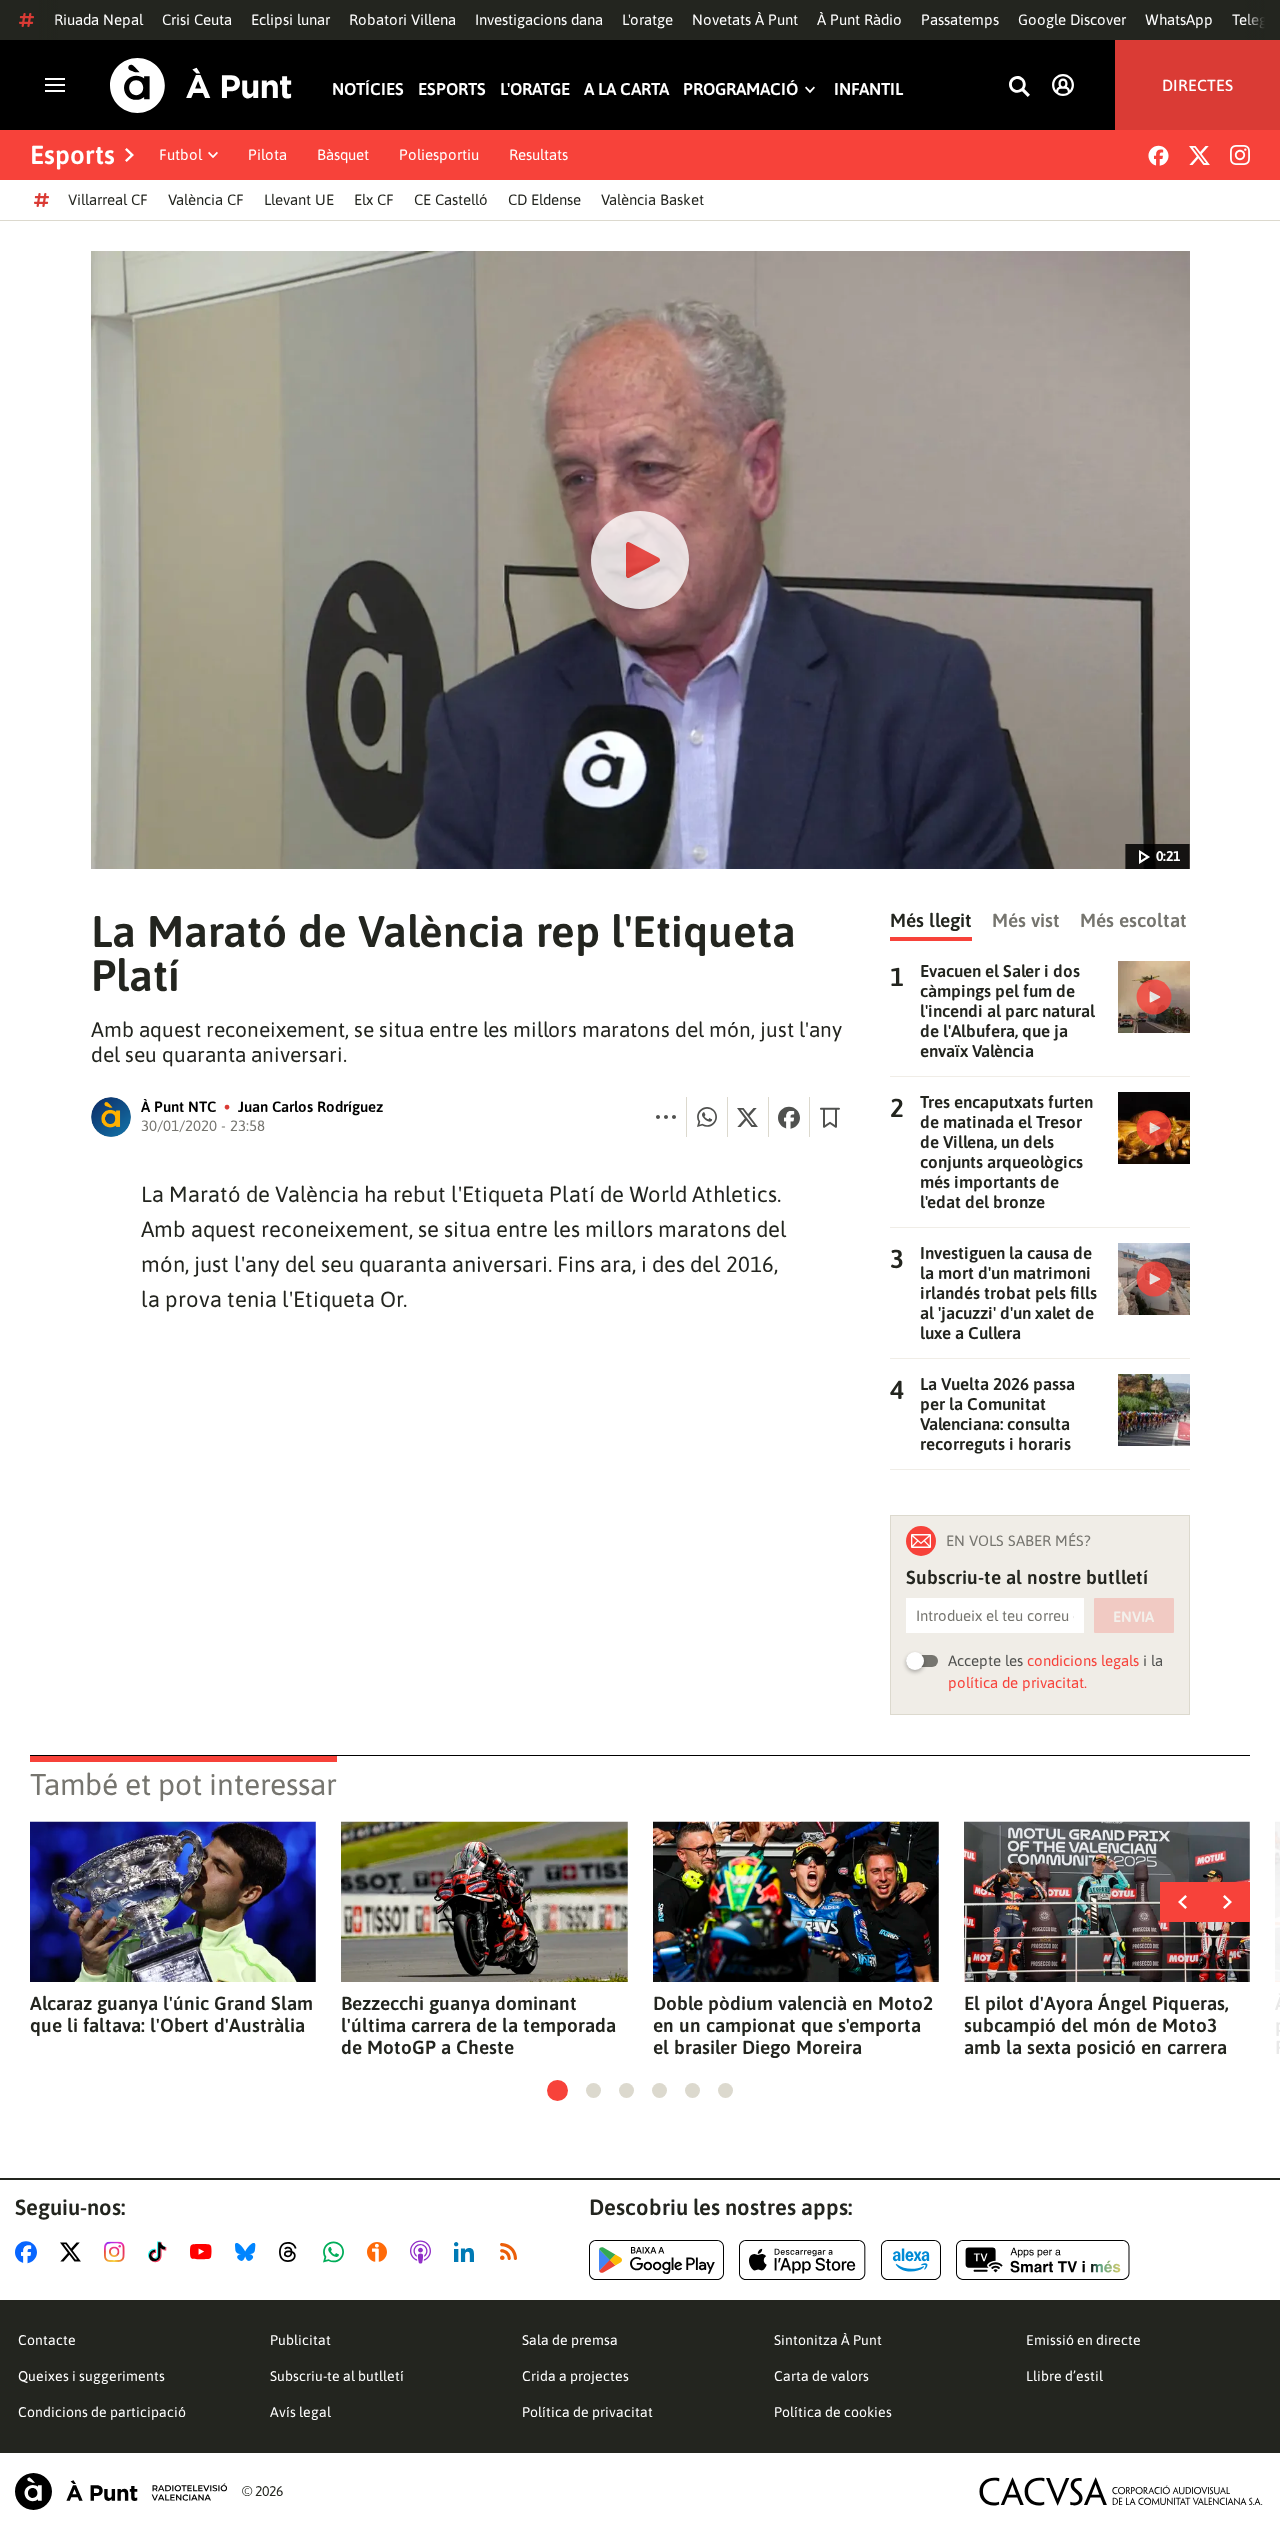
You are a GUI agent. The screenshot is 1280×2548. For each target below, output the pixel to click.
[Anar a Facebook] (30, 2252)
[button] (557, 2090)
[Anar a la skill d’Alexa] (911, 2260)
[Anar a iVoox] (381, 2252)
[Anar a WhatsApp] (337, 2252)
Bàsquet (343, 154)
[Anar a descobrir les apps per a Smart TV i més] (1043, 2260)
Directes (1197, 85)
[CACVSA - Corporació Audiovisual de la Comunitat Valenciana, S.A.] (1121, 2491)
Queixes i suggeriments (91, 2376)
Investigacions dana (539, 19)
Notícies (368, 89)
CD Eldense (544, 199)
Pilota (267, 154)
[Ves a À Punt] (201, 85)
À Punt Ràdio (859, 19)
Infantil (868, 89)
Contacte (47, 2340)
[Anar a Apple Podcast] (424, 2252)
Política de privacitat (587, 2412)
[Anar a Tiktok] (161, 2252)
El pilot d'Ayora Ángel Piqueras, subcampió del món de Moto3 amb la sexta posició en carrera (1096, 2025)
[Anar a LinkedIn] (468, 2252)
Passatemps (960, 19)
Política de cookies (833, 2412)
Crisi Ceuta (197, 19)
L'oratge (647, 19)
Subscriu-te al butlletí (337, 2376)
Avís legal (300, 2412)
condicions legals (1083, 1660)
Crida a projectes (575, 2376)
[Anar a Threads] (293, 2252)
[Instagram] (1240, 155)
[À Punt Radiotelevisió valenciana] (121, 2491)
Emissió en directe (1083, 2340)
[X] (1199, 155)
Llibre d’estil (1064, 2376)
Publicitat (300, 2340)
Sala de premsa (570, 2340)
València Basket (652, 199)
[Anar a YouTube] (205, 2252)
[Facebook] (1158, 155)
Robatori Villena (402, 19)
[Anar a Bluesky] (249, 2252)
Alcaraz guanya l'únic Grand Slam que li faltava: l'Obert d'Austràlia (171, 2014)
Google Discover (1072, 19)
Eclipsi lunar (290, 19)
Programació (740, 89)
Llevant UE (299, 199)
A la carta (626, 89)
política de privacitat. (1017, 1682)
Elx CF (374, 199)
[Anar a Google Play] (656, 2260)
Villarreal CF (108, 199)
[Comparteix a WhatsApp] (707, 1117)
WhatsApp (1179, 19)
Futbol (180, 154)
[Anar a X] (74, 2252)
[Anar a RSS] (513, 2252)
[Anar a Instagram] (118, 2252)
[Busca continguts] (1019, 87)
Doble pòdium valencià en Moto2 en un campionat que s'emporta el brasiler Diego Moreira (793, 2025)
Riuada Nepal (98, 19)
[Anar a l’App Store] (802, 2260)
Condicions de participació (102, 2412)
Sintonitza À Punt (828, 2340)
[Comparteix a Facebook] (789, 1117)
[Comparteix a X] (748, 1117)
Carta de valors (821, 2376)
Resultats (538, 154)
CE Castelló (451, 199)
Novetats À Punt (745, 19)
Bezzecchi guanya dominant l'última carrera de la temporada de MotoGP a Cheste (478, 2025)
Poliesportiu (439, 154)
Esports (452, 89)
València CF (206, 199)
